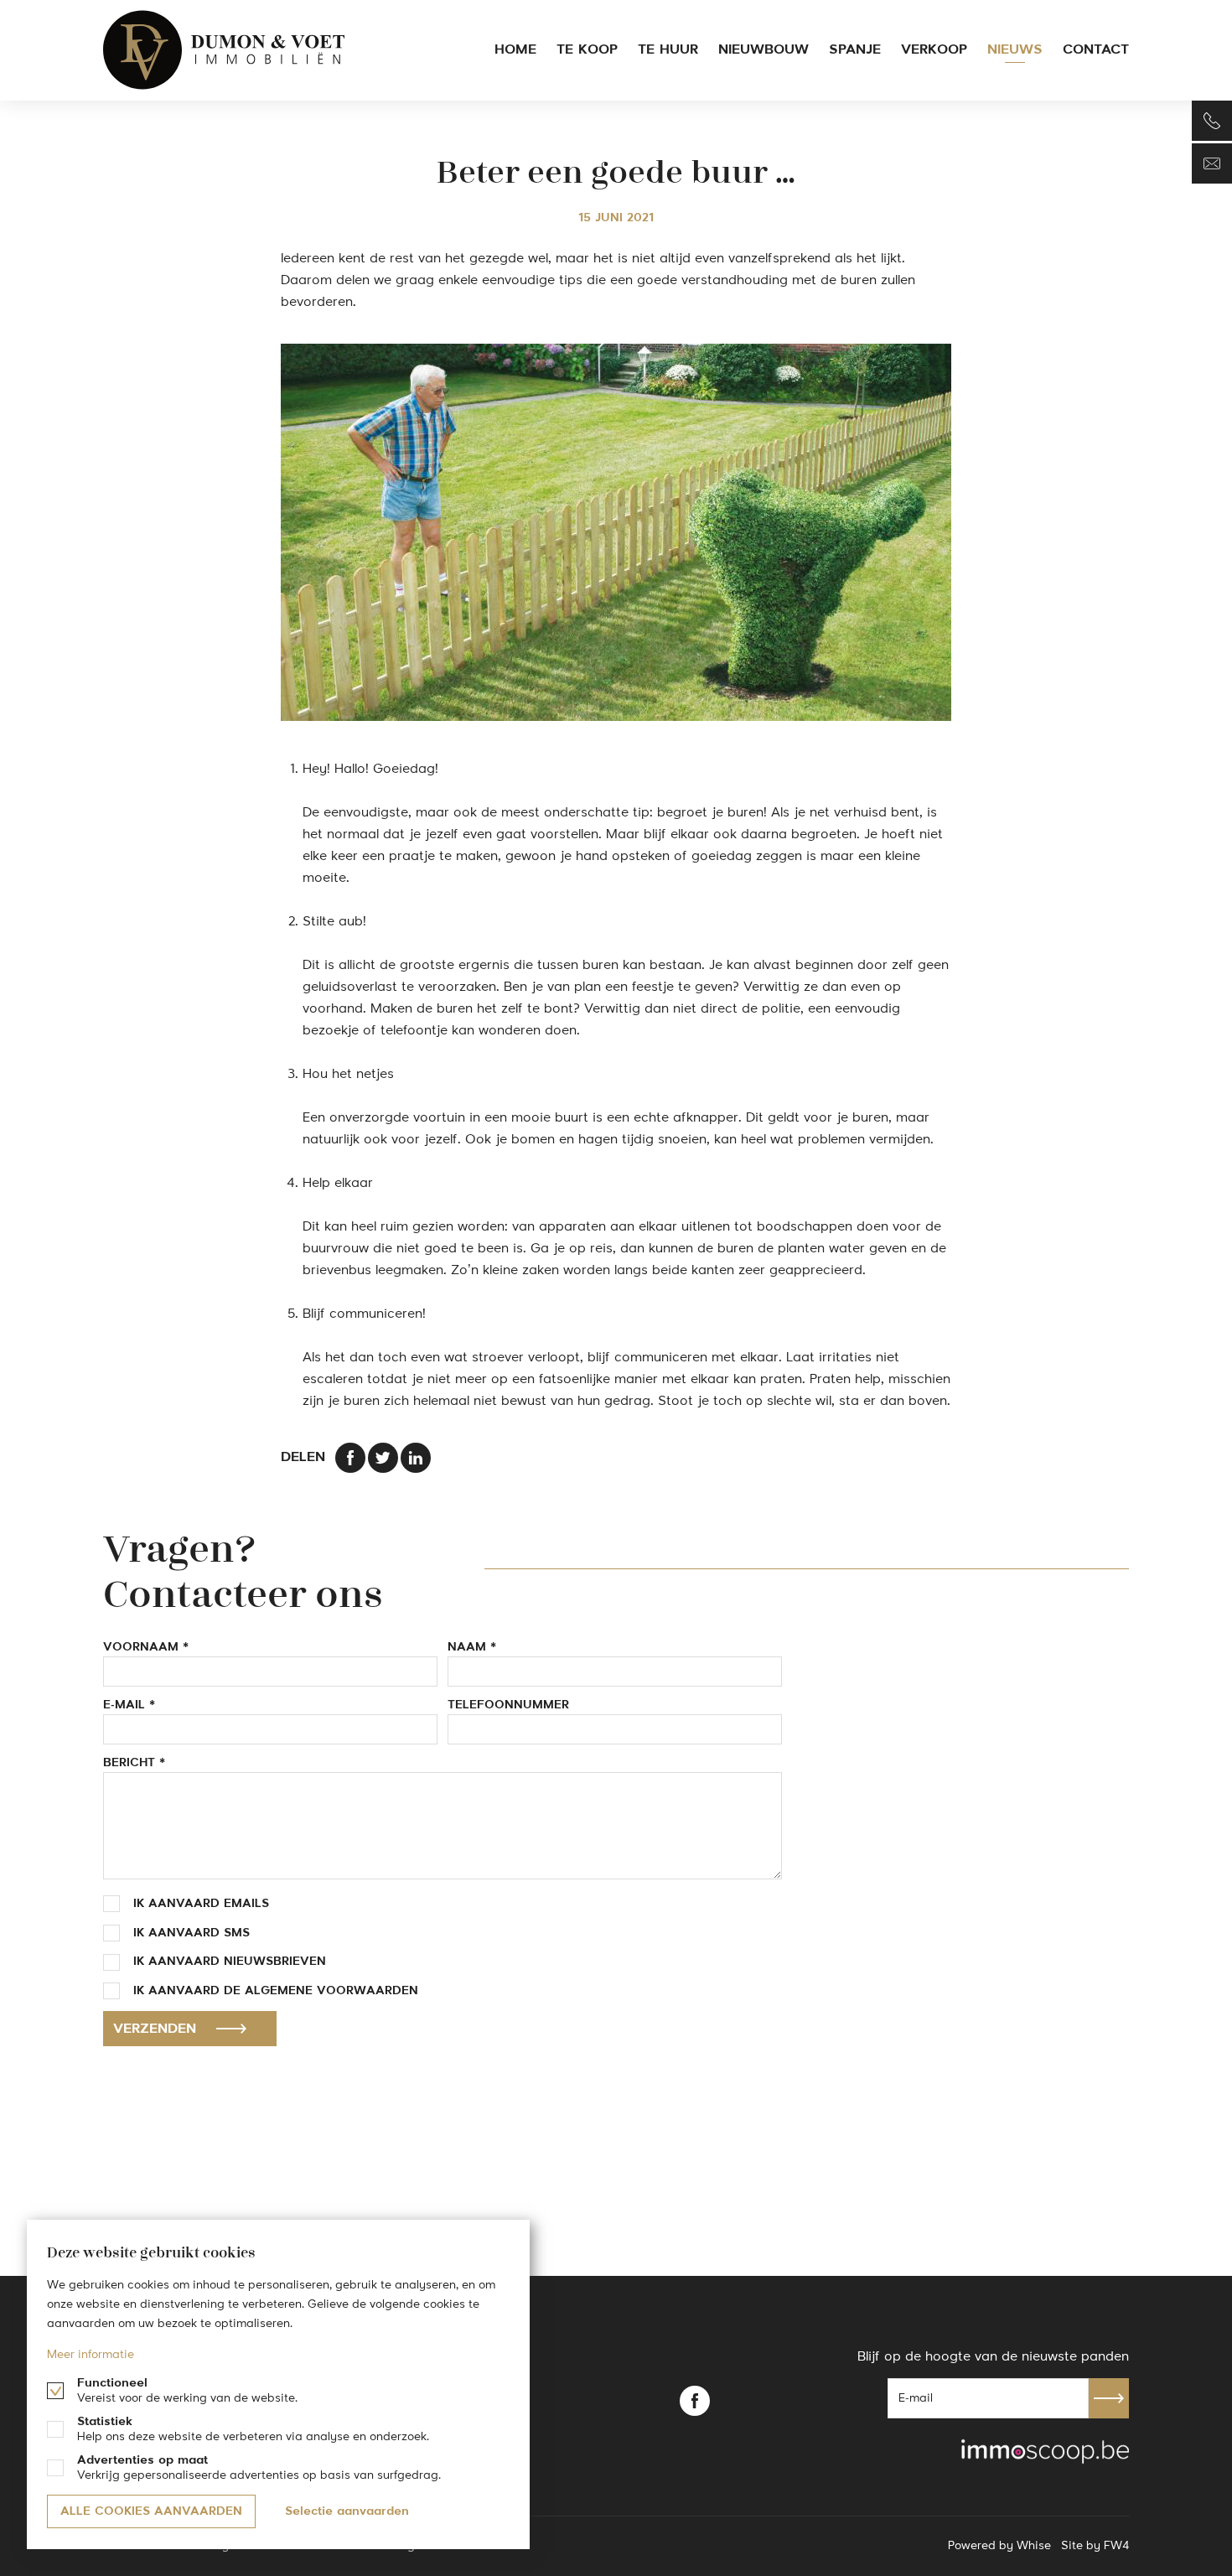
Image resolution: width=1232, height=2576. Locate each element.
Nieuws (1015, 50)
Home (515, 50)
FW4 (1116, 2546)
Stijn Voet (225, 50)
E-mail (124, 1705)
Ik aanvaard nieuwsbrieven (230, 1962)
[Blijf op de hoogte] (1212, 163)
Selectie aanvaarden (347, 2511)
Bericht (129, 1763)
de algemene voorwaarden (321, 1991)
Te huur (668, 50)
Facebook (695, 2401)
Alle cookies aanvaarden (151, 2511)
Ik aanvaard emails (201, 1904)
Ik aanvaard (276, 1991)
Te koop (587, 50)
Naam (467, 1647)
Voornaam (141, 1647)
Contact (1096, 50)
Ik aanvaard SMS (192, 1933)
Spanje (855, 50)
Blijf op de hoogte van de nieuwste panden (993, 2357)
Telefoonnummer (508, 1705)
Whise (1034, 2546)
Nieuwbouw (764, 50)
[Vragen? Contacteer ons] (1212, 121)
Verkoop (934, 50)
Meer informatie (91, 2355)
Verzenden (155, 2029)
